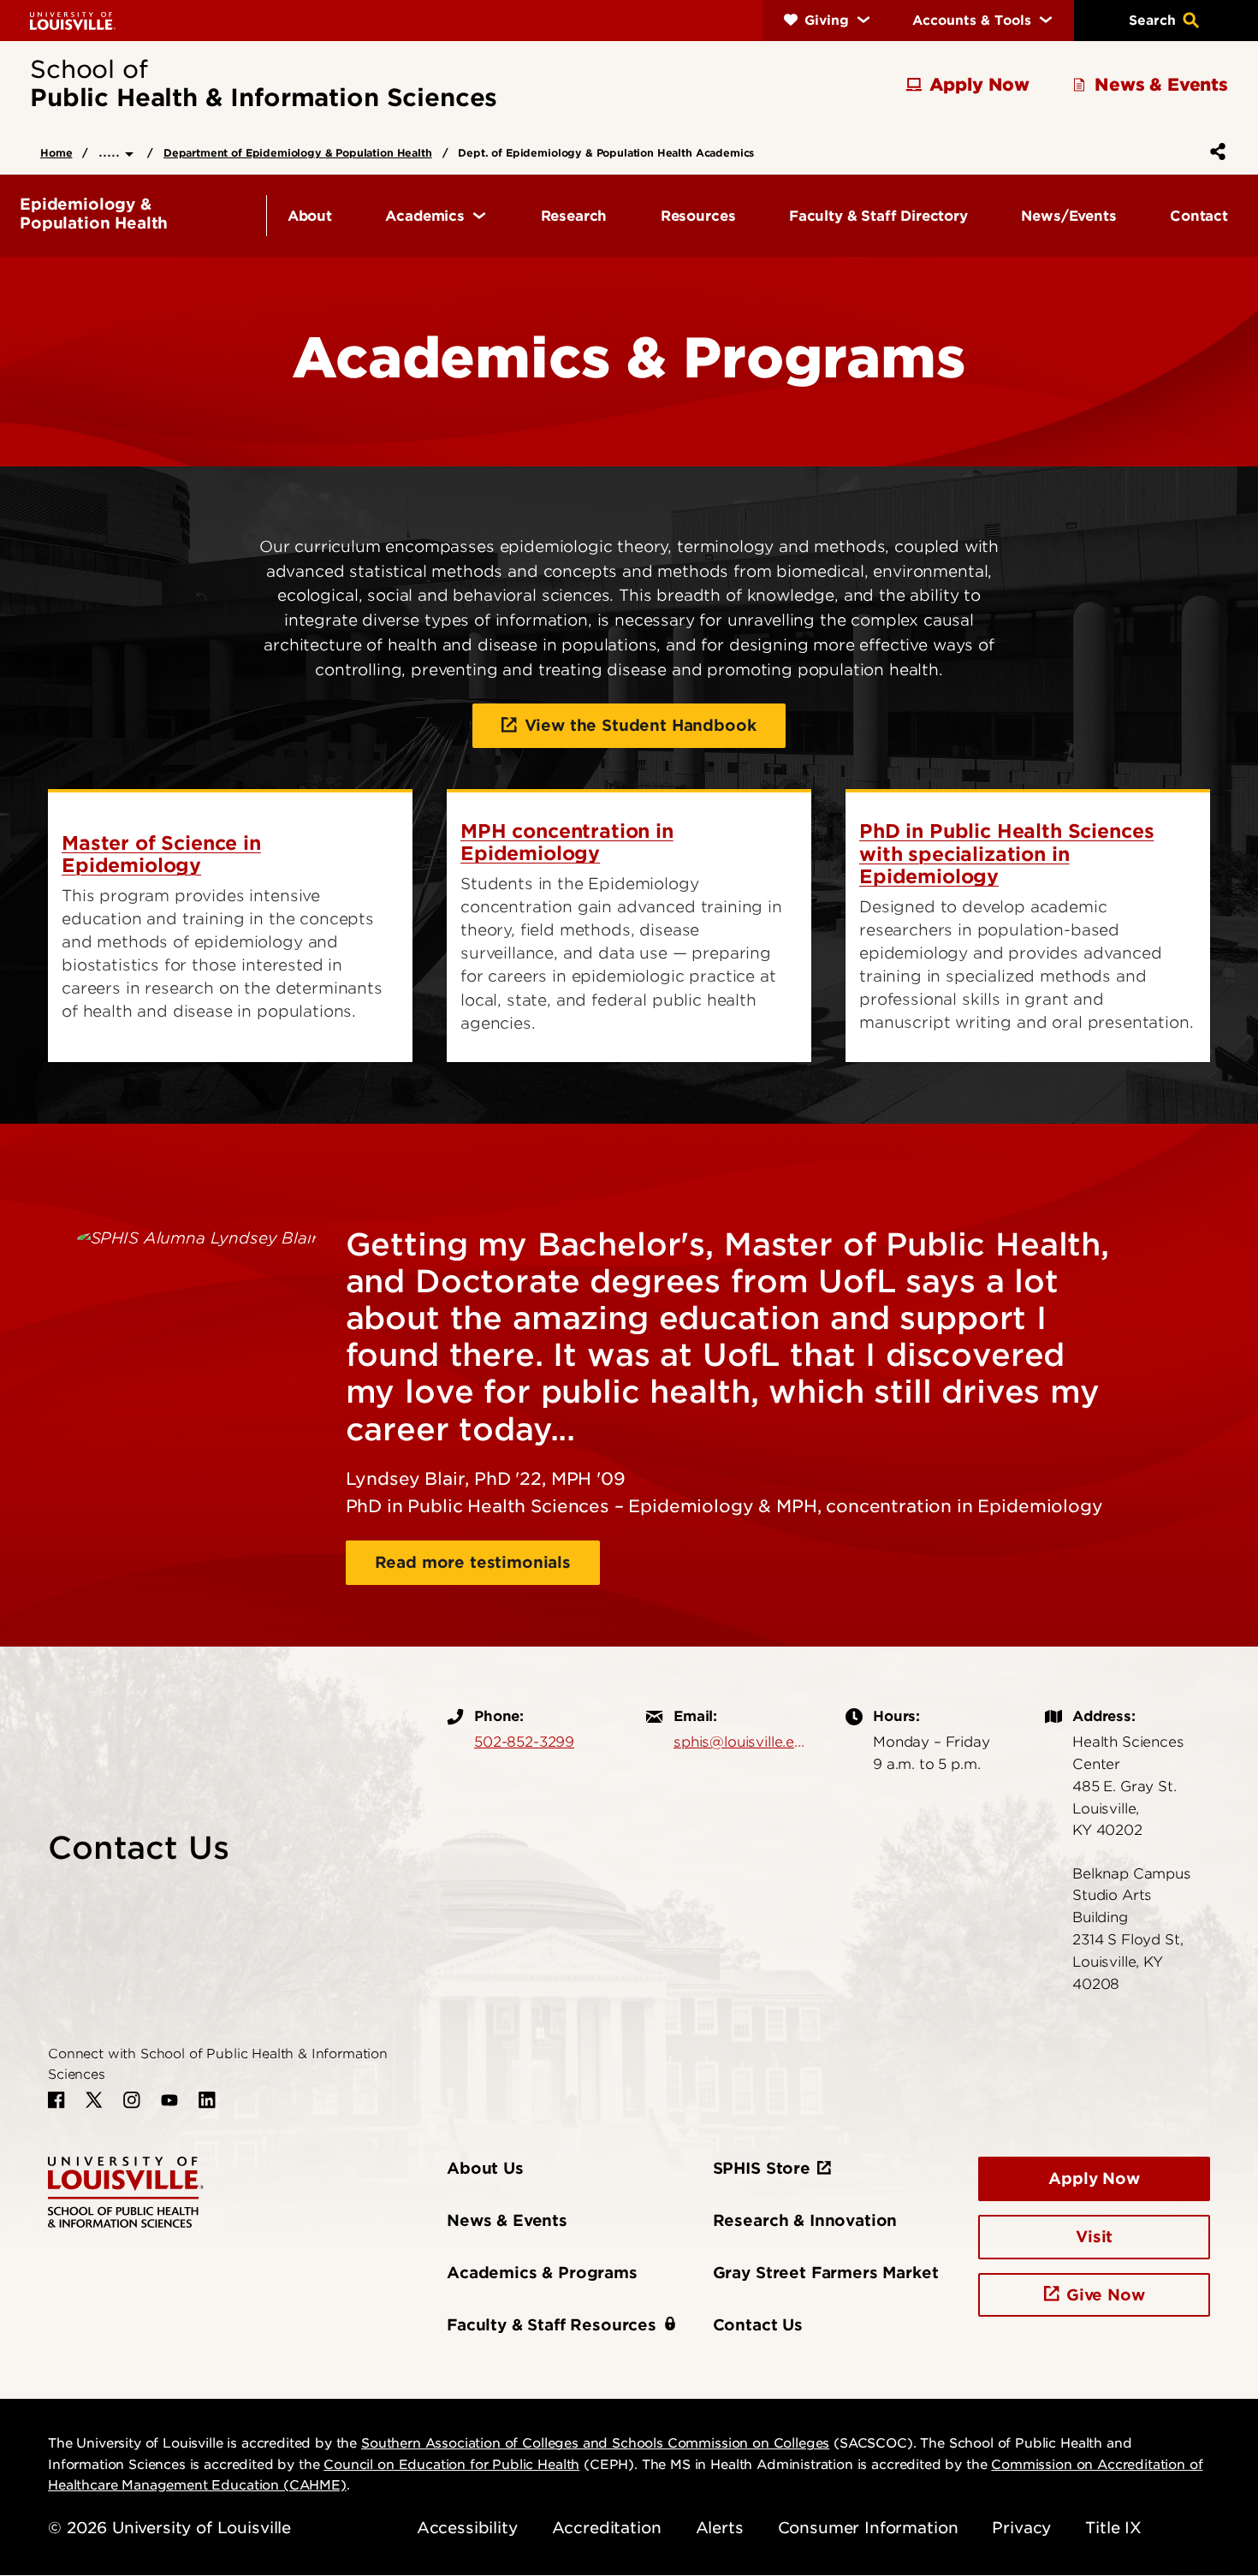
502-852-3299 (524, 1742)
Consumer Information (868, 2528)
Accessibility (467, 2528)
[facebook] (56, 2100)
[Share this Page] (1214, 151)
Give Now (1106, 2295)
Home (56, 153)
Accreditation (607, 2528)
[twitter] (94, 2100)
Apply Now (1094, 2178)
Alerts (720, 2528)
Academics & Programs (542, 2273)
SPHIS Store (762, 2168)
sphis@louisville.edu (742, 1742)
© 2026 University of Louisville (169, 2528)
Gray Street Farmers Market (826, 2273)
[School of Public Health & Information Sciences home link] (126, 2190)
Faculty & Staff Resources (552, 2325)
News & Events (507, 2220)
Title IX (1113, 2528)
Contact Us (758, 2325)
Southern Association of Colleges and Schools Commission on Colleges (595, 2443)
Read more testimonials (473, 1562)
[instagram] (132, 2100)
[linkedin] (207, 2100)
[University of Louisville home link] (73, 20)
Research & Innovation (805, 2220)
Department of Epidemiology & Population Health (298, 153)
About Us (485, 2168)
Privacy (1021, 2528)
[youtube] (169, 2100)
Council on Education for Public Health (451, 2465)
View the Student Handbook (641, 725)
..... (112, 151)
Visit (1094, 2237)
